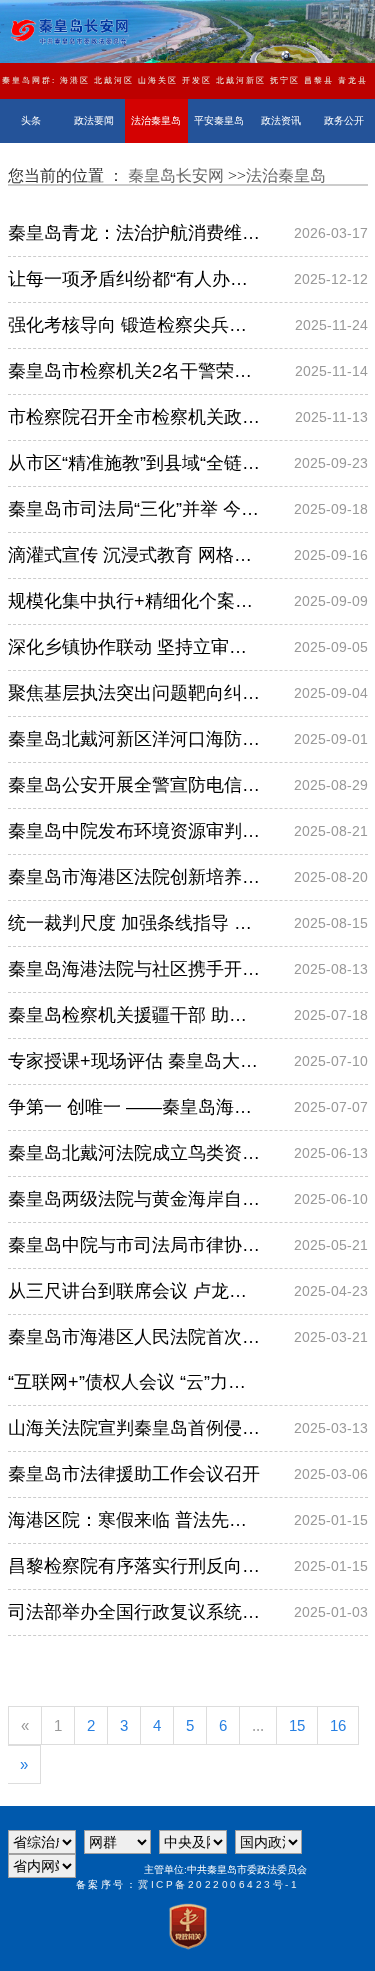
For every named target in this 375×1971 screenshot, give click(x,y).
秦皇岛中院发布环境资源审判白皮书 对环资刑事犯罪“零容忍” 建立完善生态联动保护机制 (134, 831)
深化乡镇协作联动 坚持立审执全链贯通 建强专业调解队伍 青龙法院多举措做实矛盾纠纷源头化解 (134, 647)
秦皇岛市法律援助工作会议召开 (134, 1474)
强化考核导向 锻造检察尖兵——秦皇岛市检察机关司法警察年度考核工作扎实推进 (134, 325)
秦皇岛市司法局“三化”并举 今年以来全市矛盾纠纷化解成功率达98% (134, 509)
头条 (31, 120)
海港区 (75, 80)
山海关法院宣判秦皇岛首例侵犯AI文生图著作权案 (134, 1428)
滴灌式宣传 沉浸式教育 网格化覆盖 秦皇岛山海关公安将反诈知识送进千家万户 (134, 555)
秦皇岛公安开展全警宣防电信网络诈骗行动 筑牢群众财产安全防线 (134, 785)
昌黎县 (319, 80)
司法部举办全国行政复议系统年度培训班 (134, 1612)
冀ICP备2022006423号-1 (218, 1884)
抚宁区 (285, 80)
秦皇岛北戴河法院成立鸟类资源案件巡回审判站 (134, 1153)
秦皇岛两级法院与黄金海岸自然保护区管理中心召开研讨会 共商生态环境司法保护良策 (134, 1199)
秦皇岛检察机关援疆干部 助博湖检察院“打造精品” (134, 1015)
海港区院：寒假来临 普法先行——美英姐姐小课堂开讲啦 (134, 1520)
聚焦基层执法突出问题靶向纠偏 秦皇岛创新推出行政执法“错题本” (134, 693)
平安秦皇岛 (219, 120)
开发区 (197, 80)
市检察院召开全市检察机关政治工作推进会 (134, 417)
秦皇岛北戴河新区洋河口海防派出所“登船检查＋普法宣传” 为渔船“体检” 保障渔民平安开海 (134, 739)
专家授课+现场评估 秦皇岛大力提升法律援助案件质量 (134, 1061)
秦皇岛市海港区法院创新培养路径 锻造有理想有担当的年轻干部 (134, 877)
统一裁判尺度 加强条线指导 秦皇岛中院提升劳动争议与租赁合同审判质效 (134, 923)
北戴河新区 (241, 80)
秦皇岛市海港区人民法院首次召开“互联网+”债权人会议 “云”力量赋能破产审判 (134, 1359)
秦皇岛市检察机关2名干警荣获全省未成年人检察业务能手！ (134, 371)
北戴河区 (114, 80)
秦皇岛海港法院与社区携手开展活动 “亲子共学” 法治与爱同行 (134, 969)
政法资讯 (281, 120)
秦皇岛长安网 (178, 175)
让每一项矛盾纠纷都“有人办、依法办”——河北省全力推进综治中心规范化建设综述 (134, 279)
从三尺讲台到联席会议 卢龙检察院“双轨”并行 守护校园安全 (134, 1291)
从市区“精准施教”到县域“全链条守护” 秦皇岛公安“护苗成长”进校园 (134, 463)
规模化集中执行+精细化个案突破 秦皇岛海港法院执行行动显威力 (134, 601)
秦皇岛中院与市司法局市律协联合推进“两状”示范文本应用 (134, 1245)
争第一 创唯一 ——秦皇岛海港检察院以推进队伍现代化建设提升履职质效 (134, 1107)
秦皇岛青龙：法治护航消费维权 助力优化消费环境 (134, 233)
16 (338, 1725)
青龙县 (353, 80)
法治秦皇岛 (156, 120)
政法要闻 (94, 120)
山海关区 (158, 80)
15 (297, 1725)
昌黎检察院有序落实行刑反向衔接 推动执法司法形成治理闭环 (134, 1566)
